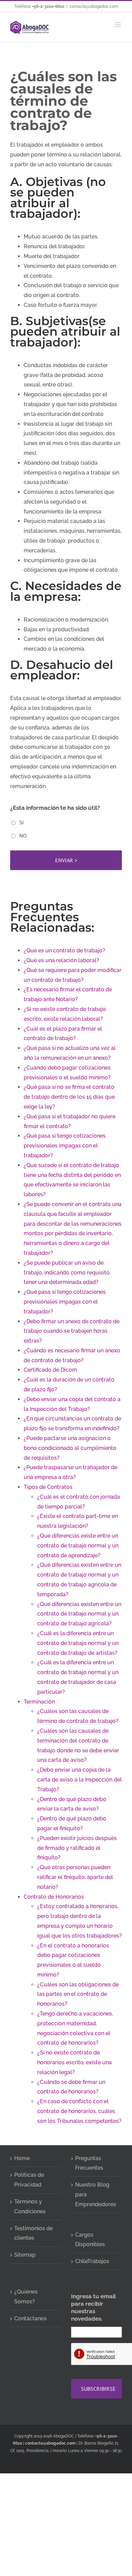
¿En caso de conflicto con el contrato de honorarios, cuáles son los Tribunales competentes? (79, 2111)
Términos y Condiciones (30, 2207)
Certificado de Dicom (50, 1370)
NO (23, 836)
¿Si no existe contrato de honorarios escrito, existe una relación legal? (74, 2062)
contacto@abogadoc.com (94, 6)
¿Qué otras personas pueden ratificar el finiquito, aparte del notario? (75, 1877)
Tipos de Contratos (48, 1487)
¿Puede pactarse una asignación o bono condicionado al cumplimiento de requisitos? (70, 1448)
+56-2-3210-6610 (48, 6)
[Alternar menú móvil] (118, 25)
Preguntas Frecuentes (89, 2163)
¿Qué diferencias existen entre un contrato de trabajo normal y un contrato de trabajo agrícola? (79, 1614)
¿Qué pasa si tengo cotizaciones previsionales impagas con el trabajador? (65, 1146)
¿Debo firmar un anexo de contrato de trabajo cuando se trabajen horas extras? (72, 1331)
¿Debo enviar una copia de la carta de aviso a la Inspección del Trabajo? (80, 1780)
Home (22, 2158)
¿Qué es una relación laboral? (61, 960)
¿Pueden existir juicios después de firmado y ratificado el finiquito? (77, 1848)
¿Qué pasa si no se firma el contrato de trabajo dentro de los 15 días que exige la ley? (69, 1097)
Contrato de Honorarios (54, 1897)
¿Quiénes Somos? (26, 2297)
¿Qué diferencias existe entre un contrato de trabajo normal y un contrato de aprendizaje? (78, 1546)
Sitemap (25, 2255)
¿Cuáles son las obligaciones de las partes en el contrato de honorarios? (78, 1994)
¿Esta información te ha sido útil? (55, 808)
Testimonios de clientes (34, 2233)
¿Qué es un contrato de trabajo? (64, 951)
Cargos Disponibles (90, 2240)
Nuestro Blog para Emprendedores (96, 2194)
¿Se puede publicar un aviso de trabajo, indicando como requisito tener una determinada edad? (67, 1273)
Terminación (39, 1702)
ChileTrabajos (92, 2261)
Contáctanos (30, 2318)
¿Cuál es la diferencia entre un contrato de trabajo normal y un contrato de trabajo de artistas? (78, 1643)
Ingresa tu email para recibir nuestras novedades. (93, 2307)
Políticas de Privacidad (29, 2180)
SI (21, 823)
